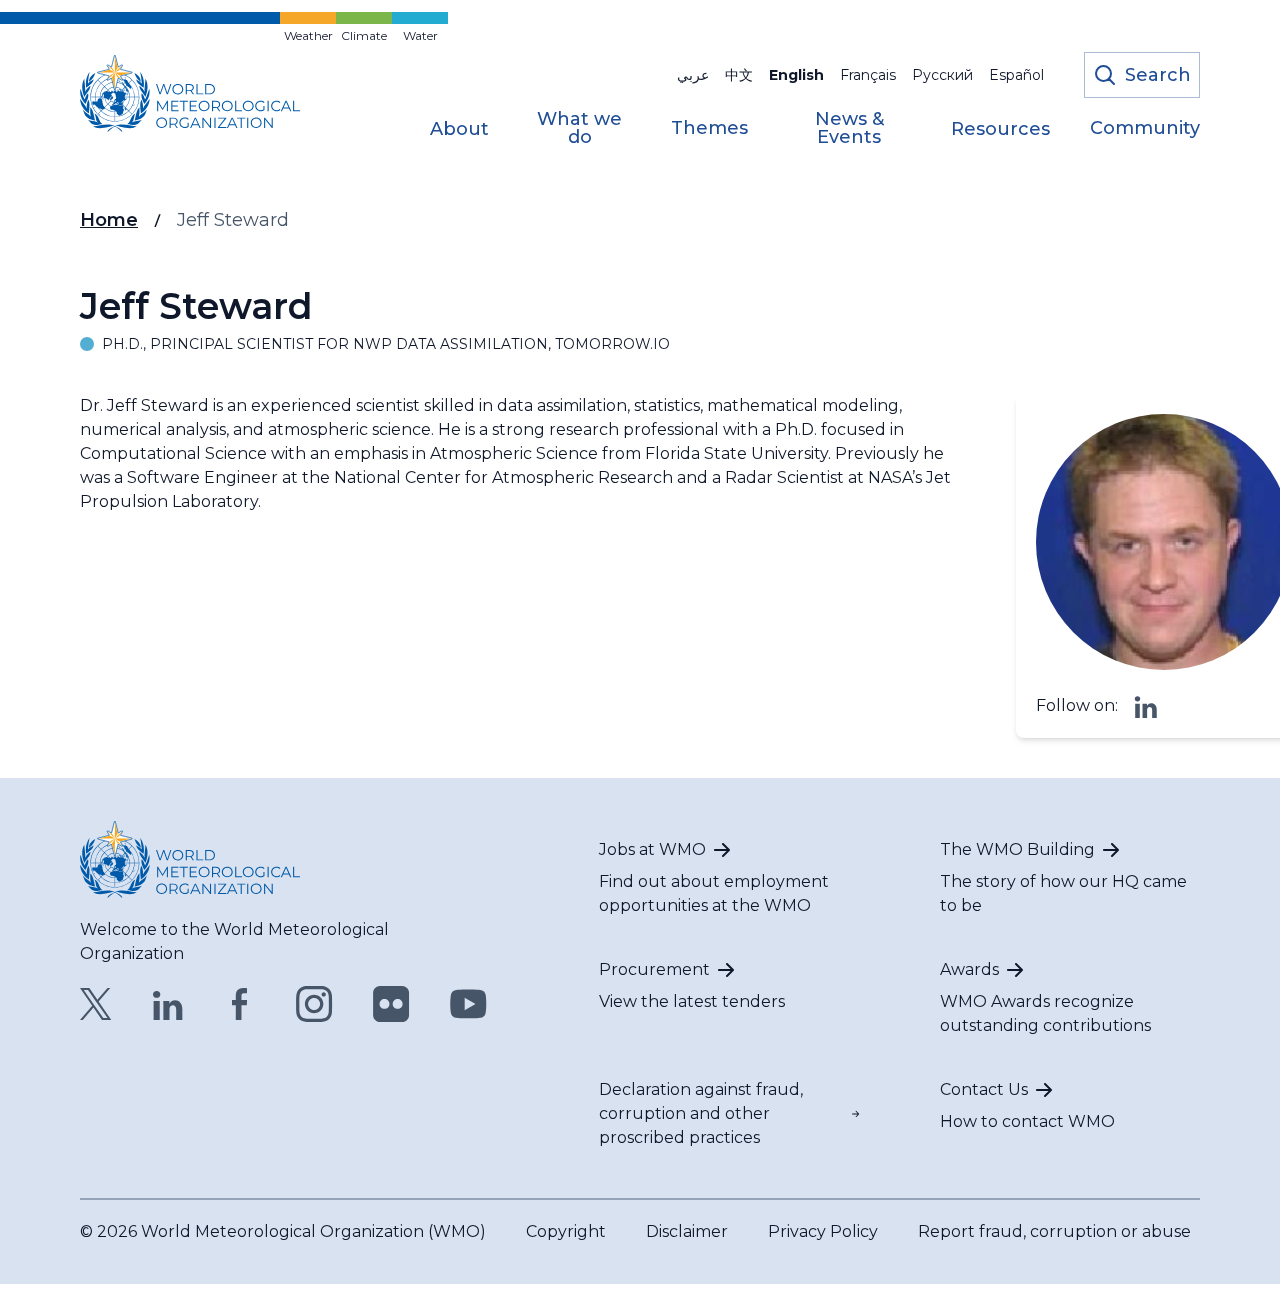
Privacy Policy (823, 1231)
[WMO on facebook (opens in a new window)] (240, 1004)
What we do (579, 129)
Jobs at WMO (652, 849)
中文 (739, 75)
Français (868, 75)
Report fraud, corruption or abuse (1054, 1231)
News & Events (849, 129)
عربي (693, 75)
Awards (969, 969)
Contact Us (984, 1089)
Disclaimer (687, 1231)
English (796, 75)
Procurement (654, 969)
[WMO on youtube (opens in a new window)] (468, 1004)
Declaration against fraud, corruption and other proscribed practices (701, 1113)
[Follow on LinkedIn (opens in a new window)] (1146, 706)
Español (1016, 75)
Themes (709, 129)
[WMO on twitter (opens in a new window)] (96, 1004)
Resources (1000, 130)
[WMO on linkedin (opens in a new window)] (168, 1004)
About (459, 130)
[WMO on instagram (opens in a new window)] (314, 1004)
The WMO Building (1017, 849)
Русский (942, 75)
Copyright (566, 1231)
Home (109, 220)
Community (1145, 129)
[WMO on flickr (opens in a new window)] (391, 1004)
